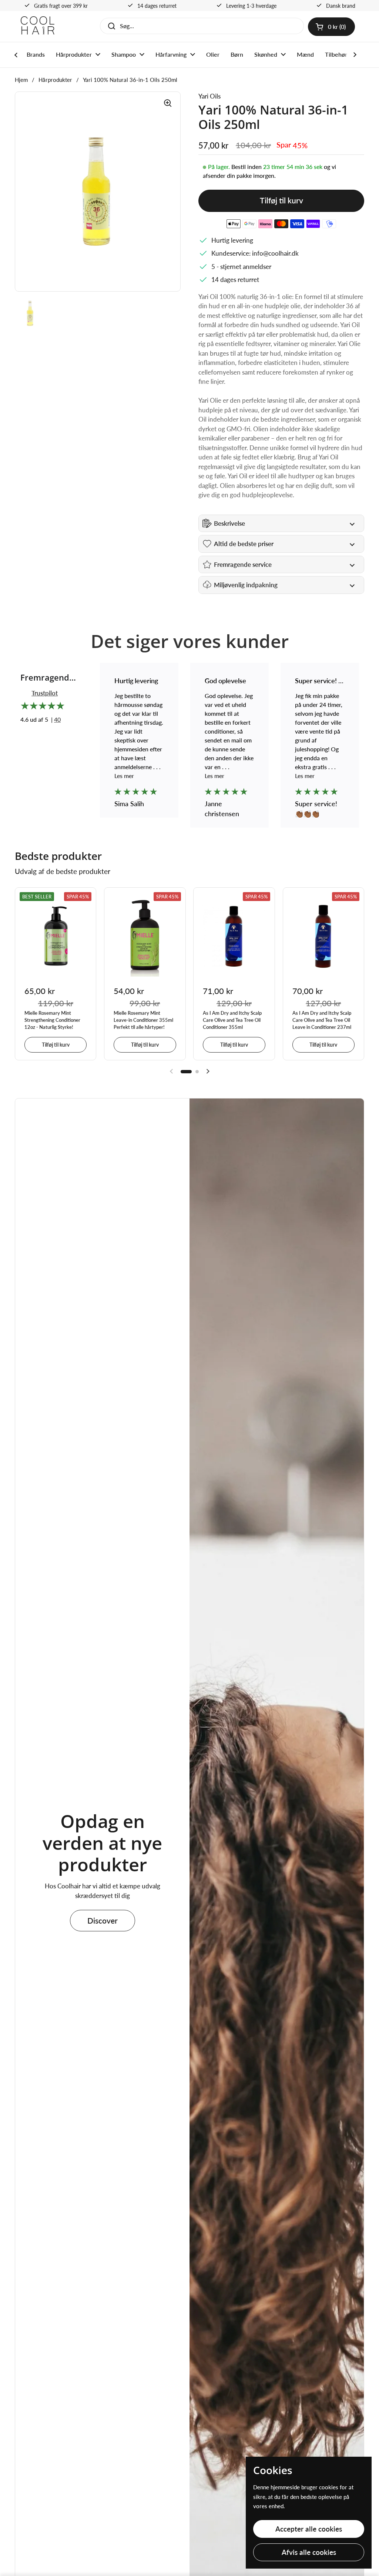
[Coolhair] (38, 26)
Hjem (21, 80)
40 (57, 719)
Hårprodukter (55, 80)
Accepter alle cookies (309, 2529)
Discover (103, 1921)
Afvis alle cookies (309, 2552)
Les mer (124, 776)
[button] (331, 27)
